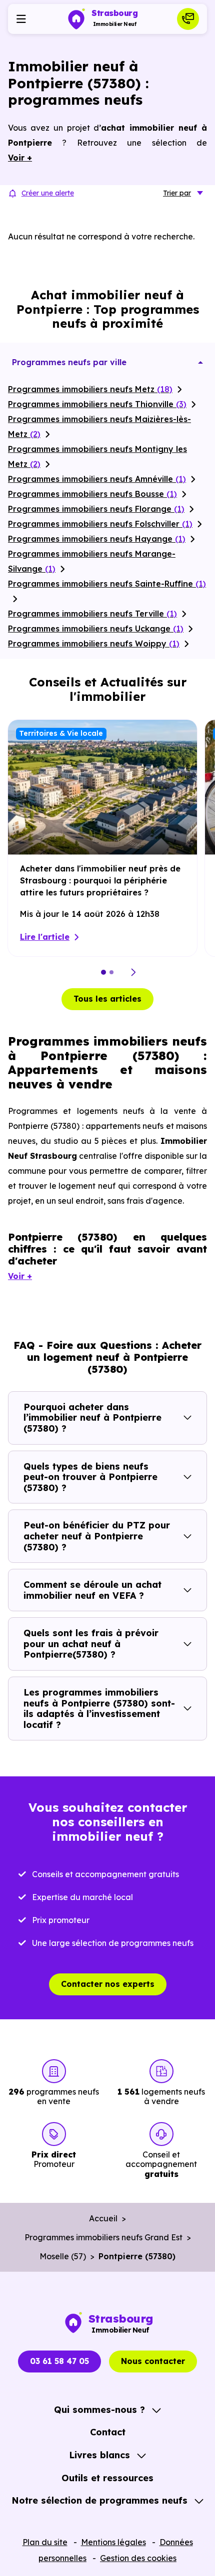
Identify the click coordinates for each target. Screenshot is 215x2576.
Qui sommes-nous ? (99, 2410)
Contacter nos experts (108, 1984)
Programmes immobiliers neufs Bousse (92, 494)
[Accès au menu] (21, 19)
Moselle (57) (63, 2256)
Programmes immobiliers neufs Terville (92, 614)
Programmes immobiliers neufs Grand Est (103, 2237)
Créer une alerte (48, 193)
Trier (177, 193)
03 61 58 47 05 (59, 2361)
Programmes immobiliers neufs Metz (90, 389)
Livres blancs (99, 2455)
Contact (108, 2432)
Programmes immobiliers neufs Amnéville (97, 479)
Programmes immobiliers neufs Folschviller (100, 524)
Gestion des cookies (138, 2558)
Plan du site (45, 2542)
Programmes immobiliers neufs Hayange (97, 539)
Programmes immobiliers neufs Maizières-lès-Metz (99, 427)
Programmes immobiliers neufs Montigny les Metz (97, 456)
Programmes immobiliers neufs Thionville (97, 404)
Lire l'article (45, 937)
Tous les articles (107, 999)
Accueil (103, 2218)
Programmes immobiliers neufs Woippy (94, 644)
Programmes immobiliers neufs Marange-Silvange (92, 561)
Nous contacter (153, 2361)
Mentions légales (113, 2542)
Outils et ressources (107, 2478)
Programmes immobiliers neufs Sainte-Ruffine (107, 584)
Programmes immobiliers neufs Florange (96, 509)
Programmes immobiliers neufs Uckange (96, 629)
